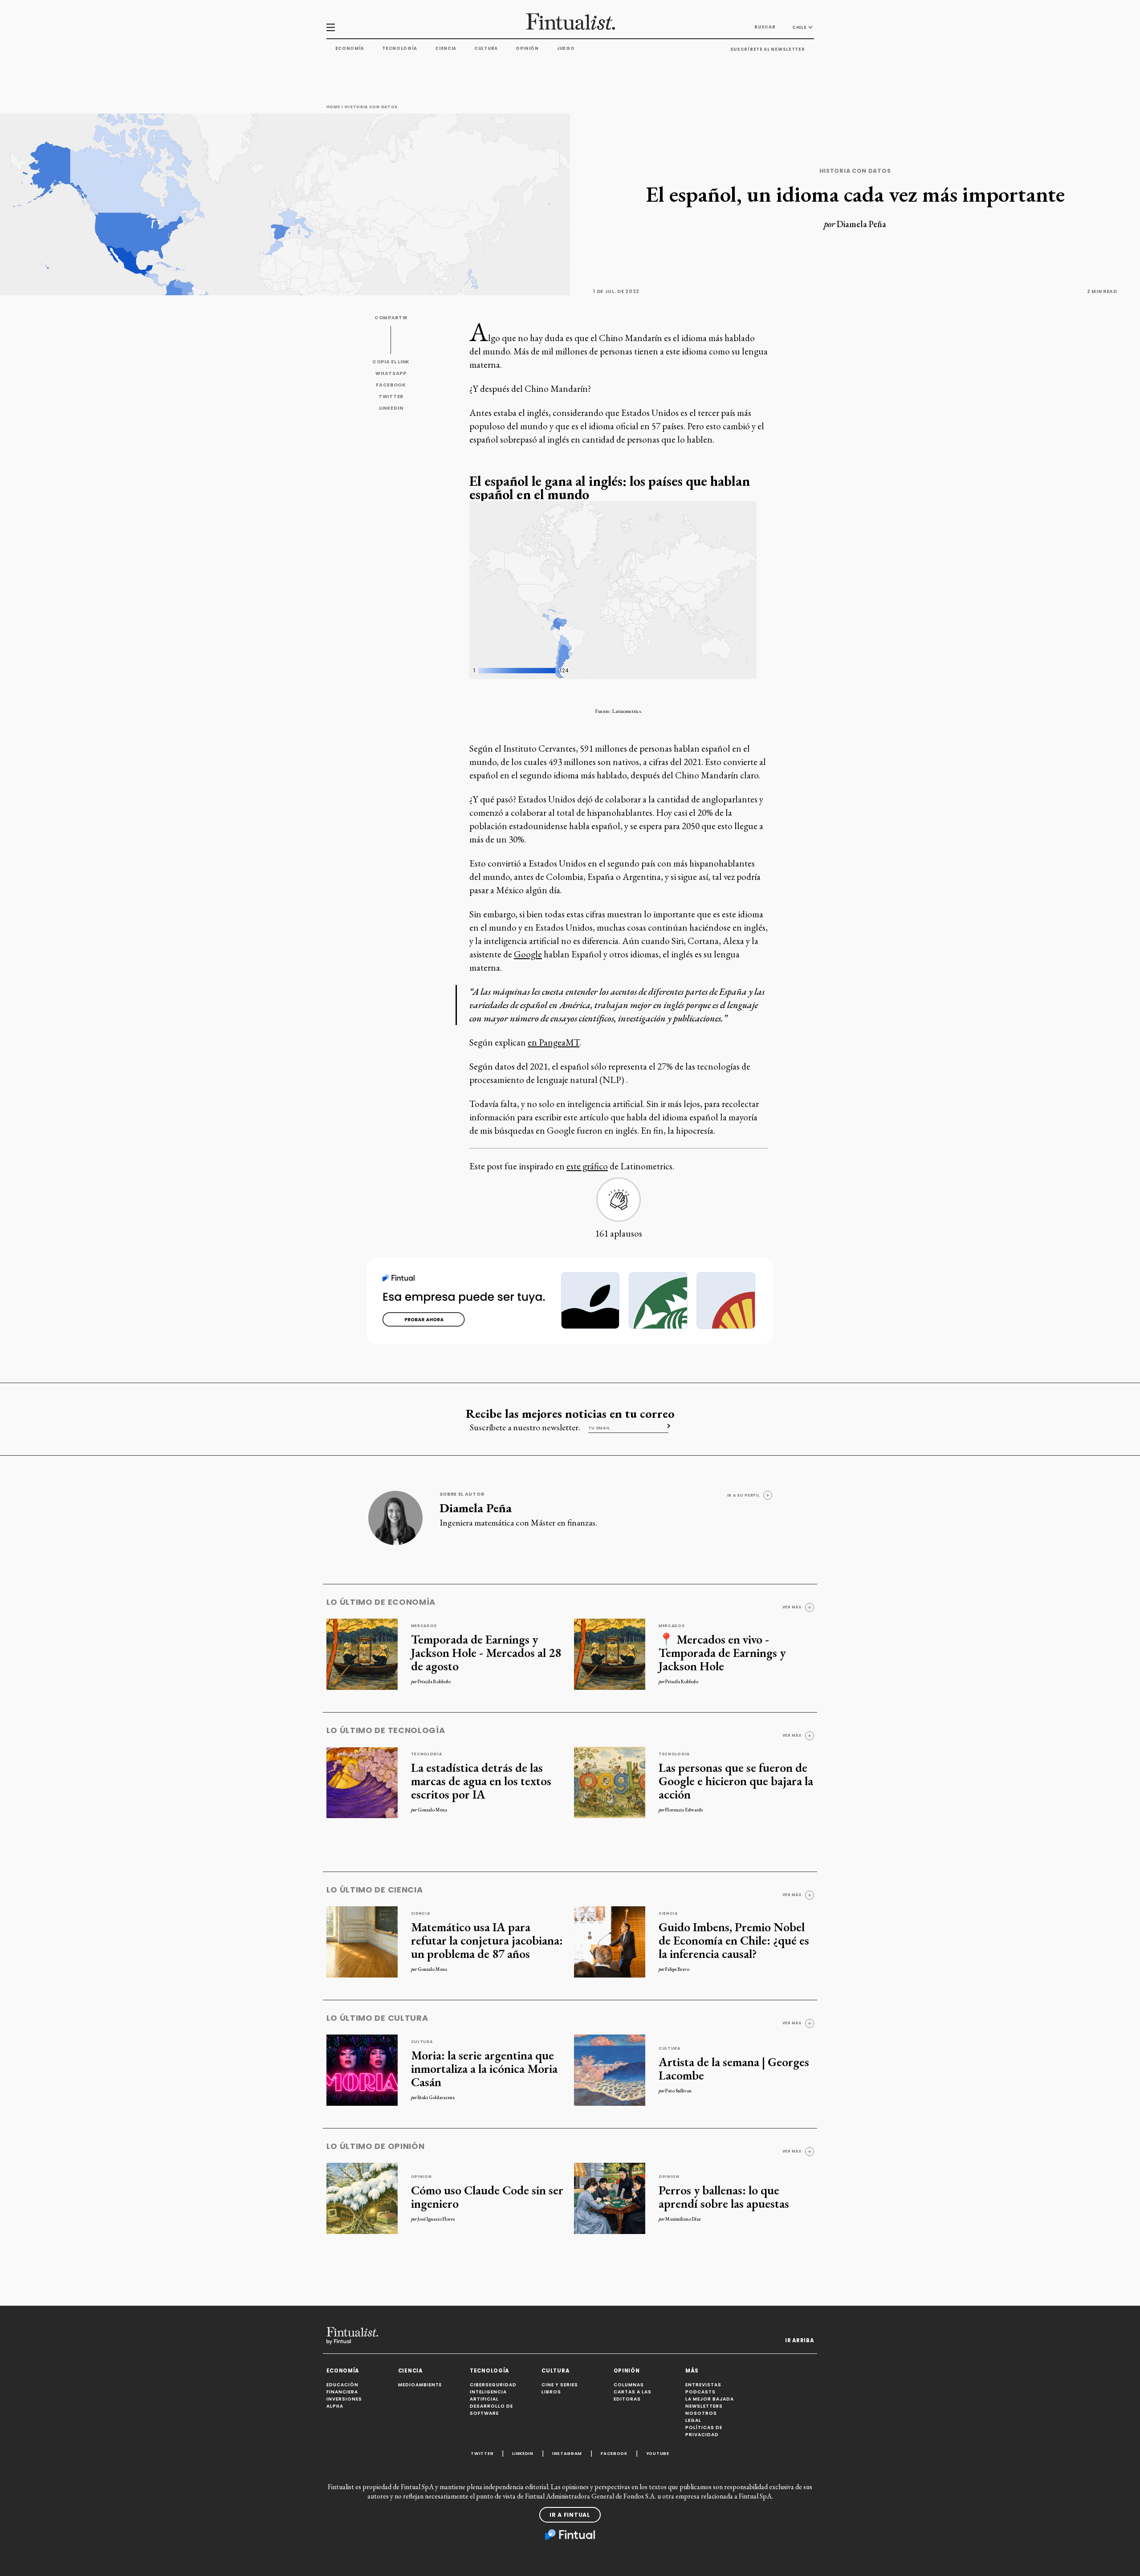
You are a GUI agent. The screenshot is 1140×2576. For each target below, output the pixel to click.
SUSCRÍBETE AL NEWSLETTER (768, 49)
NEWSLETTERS (704, 2406)
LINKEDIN (391, 408)
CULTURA (555, 2371)
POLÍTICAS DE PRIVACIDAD (704, 2431)
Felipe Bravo (677, 1969)
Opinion (421, 2177)
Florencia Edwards (684, 1810)
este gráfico (587, 1166)
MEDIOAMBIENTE (420, 2385)
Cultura (486, 48)
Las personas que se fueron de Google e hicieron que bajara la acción (736, 1781)
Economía (350, 48)
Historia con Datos (371, 107)
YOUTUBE (658, 2453)
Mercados (424, 1626)
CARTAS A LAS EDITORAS (633, 2395)
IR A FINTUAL (570, 2515)
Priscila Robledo (434, 1681)
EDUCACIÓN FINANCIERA (342, 2388)
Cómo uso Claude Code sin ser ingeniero (487, 2197)
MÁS (692, 2371)
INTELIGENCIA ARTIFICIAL (488, 2395)
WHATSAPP (391, 373)
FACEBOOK (391, 385)
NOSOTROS (701, 2413)
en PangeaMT (554, 1042)
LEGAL (693, 2420)
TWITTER (391, 397)
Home (333, 107)
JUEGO (566, 48)
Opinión (527, 48)
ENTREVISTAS (703, 2385)
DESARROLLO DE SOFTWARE (491, 2410)
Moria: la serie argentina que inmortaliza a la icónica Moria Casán (484, 2068)
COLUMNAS (629, 2385)
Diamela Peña (861, 224)
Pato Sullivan (678, 2091)
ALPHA (335, 2406)
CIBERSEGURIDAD (493, 2385)
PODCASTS (700, 2392)
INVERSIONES (344, 2399)
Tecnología (400, 48)
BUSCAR (765, 27)
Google (528, 954)
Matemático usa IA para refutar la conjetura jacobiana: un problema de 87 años (487, 1940)
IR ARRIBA (799, 2340)
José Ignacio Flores (436, 2219)
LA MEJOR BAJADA (710, 2399)
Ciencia (446, 48)
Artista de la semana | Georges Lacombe (734, 2068)
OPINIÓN (627, 2371)
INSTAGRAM (567, 2453)
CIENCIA (410, 2371)
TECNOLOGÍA (489, 2371)
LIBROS (551, 2392)
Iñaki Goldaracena (436, 2097)
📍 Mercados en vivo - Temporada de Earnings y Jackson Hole (722, 1652)
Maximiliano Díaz (683, 2219)
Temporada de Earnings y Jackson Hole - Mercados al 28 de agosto (486, 1652)
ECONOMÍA (343, 2371)
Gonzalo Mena (432, 1810)
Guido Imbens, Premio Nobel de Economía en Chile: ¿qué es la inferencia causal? (734, 1940)
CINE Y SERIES (560, 2385)
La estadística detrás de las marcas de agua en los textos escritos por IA (481, 1781)
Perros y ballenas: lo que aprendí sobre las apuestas (724, 2197)
